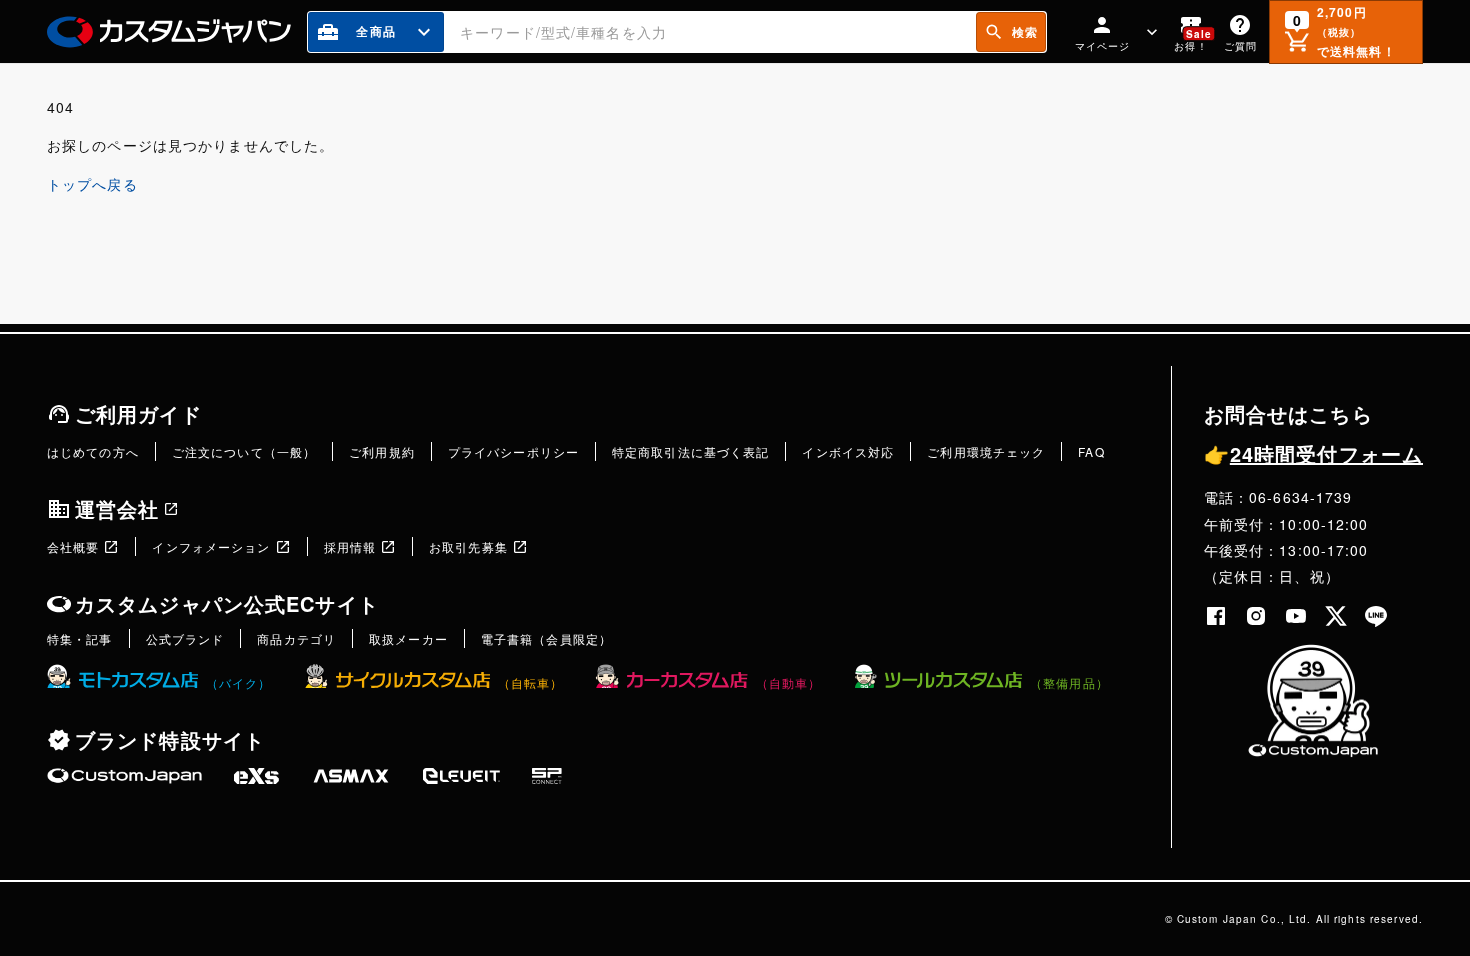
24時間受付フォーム (1313, 453)
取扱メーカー (408, 638)
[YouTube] (1296, 616)
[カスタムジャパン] (169, 32)
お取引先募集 (468, 546)
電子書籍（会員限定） (546, 638)
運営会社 (117, 508)
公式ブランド (185, 638)
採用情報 (350, 546)
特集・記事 (80, 638)
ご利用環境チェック (986, 451)
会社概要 (73, 546)
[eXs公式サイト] (256, 776)
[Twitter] (1336, 616)
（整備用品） (1069, 682)
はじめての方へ (93, 451)
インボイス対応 (848, 451)
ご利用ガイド (138, 413)
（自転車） (531, 682)
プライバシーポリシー (513, 451)
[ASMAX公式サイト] (351, 776)
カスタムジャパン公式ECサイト (227, 603)
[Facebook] (1216, 616)
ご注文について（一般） (244, 451)
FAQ (1091, 451)
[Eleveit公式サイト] (461, 776)
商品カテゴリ (296, 638)
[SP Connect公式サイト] (547, 776)
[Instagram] (1256, 616)
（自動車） (788, 682)
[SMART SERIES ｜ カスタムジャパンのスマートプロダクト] (124, 776)
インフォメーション (211, 546)
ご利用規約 (382, 451)
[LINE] (1376, 616)
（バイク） (239, 682)
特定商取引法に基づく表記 (690, 451)
